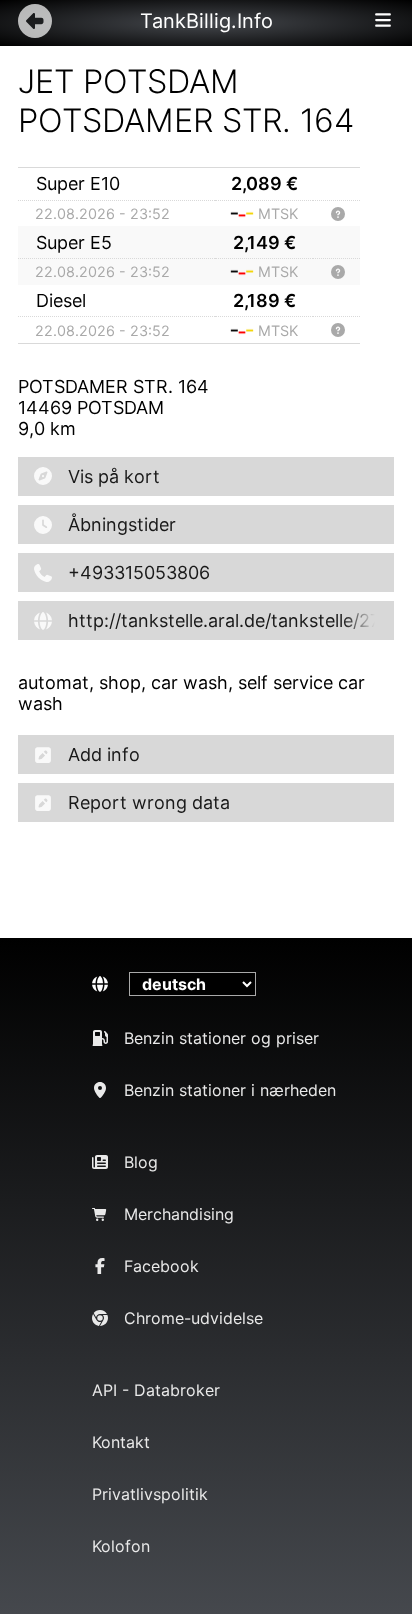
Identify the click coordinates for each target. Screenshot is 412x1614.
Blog (141, 1162)
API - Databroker (156, 1390)
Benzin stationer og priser (221, 1038)
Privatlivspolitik (150, 1494)
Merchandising (179, 1214)
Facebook (161, 1266)
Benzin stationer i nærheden (230, 1090)
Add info (104, 754)
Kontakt (121, 1442)
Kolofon (121, 1546)
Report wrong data (149, 802)
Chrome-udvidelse (193, 1318)
